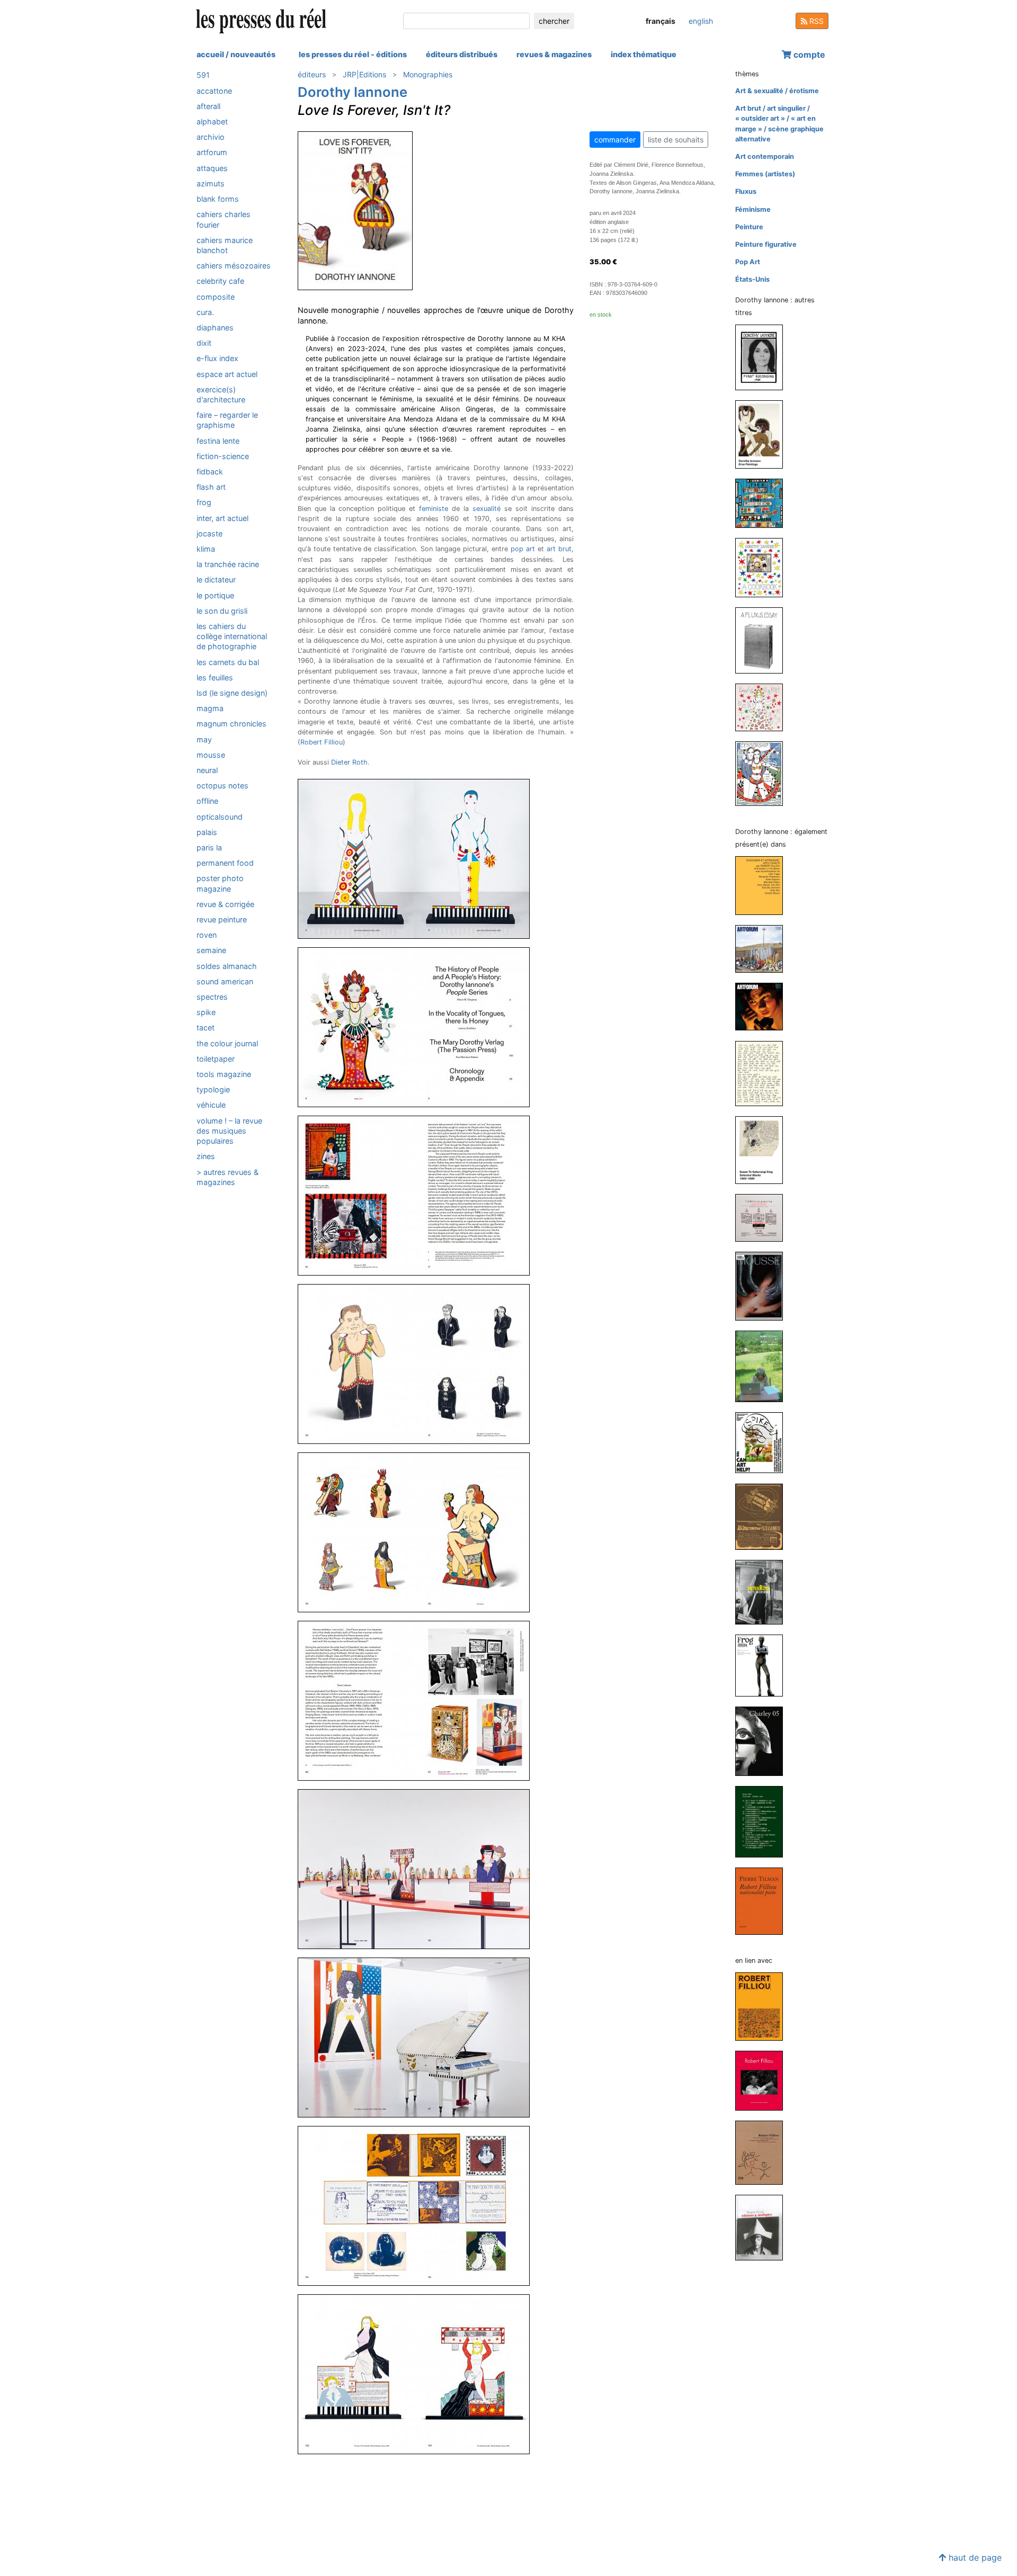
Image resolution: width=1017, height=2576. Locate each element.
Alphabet (212, 122)
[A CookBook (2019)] (763, 567)
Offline (207, 801)
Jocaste (209, 533)
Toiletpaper (216, 1058)
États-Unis (752, 279)
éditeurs (312, 74)
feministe (434, 509)
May (204, 739)
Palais (207, 832)
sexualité (487, 509)
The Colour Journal (227, 1043)
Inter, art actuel (222, 518)
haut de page (974, 2557)
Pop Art (748, 262)
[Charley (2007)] (763, 1741)
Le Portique (215, 595)
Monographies (428, 74)
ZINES (206, 1156)
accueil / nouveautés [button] (236, 54)
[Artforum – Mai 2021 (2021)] (763, 1006)
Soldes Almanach (227, 966)
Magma (210, 708)
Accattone (214, 90)
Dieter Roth (349, 762)
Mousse (211, 754)
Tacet (206, 1027)
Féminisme (753, 209)
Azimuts (211, 183)
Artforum (212, 152)
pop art (523, 549)
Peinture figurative (766, 244)
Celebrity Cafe (220, 281)
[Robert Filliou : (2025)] (763, 2006)
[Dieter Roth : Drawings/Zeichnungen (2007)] (763, 1821)
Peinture (749, 227)
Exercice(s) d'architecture (221, 394)
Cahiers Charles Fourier (224, 219)
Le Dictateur (216, 580)
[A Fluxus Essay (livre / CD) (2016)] (763, 640)
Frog (204, 502)
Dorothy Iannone (353, 92)
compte (808, 55)
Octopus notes (222, 786)
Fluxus (746, 191)
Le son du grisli (222, 610)
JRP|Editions (364, 74)
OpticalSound (220, 816)
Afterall (208, 106)
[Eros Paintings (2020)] (763, 434)
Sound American (225, 981)
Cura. (205, 312)
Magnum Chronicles (231, 724)
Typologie (213, 1089)
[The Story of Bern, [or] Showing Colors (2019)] (763, 503)
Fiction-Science (223, 456)
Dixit (204, 343)
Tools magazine (224, 1074)
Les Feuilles (215, 677)
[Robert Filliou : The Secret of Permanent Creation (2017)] (763, 2080)
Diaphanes (215, 327)
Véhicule (211, 1105)
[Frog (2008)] (763, 1665)
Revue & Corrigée (225, 904)
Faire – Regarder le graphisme (227, 420)
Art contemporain (765, 156)
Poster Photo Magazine (220, 883)
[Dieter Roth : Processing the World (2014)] (763, 1591)
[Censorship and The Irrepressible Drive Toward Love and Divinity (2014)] (763, 773)
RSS (815, 21)
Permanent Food (225, 863)
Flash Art (211, 487)
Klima (206, 549)
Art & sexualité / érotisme (777, 91)
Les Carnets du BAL (228, 662)
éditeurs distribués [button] (462, 54)
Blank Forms (218, 199)
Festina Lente (218, 440)
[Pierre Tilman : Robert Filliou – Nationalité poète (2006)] (763, 1901)
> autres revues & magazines (228, 1177)
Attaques (212, 168)
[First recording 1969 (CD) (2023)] (763, 357)
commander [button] (615, 140)
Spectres (212, 997)
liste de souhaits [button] (676, 140)
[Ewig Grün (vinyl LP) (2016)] (763, 707)
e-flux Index (217, 358)
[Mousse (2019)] (763, 1286)
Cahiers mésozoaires (234, 266)
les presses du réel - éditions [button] (353, 54)
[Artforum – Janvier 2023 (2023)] (763, 949)
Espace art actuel (227, 374)
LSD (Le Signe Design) (232, 693)
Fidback (210, 471)
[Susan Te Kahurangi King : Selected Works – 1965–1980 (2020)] (763, 1150)
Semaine (211, 950)
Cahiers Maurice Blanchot (225, 245)
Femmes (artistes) (765, 174)
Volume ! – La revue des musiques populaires (229, 1130)
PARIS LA (209, 847)
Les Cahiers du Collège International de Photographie (232, 636)
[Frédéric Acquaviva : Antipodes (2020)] (763, 1218)
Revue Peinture (222, 919)
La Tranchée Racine (228, 564)
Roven (207, 935)
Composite (216, 296)
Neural (207, 770)
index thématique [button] (644, 54)
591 (203, 75)
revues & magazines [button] (554, 54)
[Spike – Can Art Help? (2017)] (763, 1442)
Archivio (211, 137)
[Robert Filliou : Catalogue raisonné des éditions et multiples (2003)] (763, 2227)
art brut (559, 549)
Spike (206, 1012)
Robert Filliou (322, 742)
